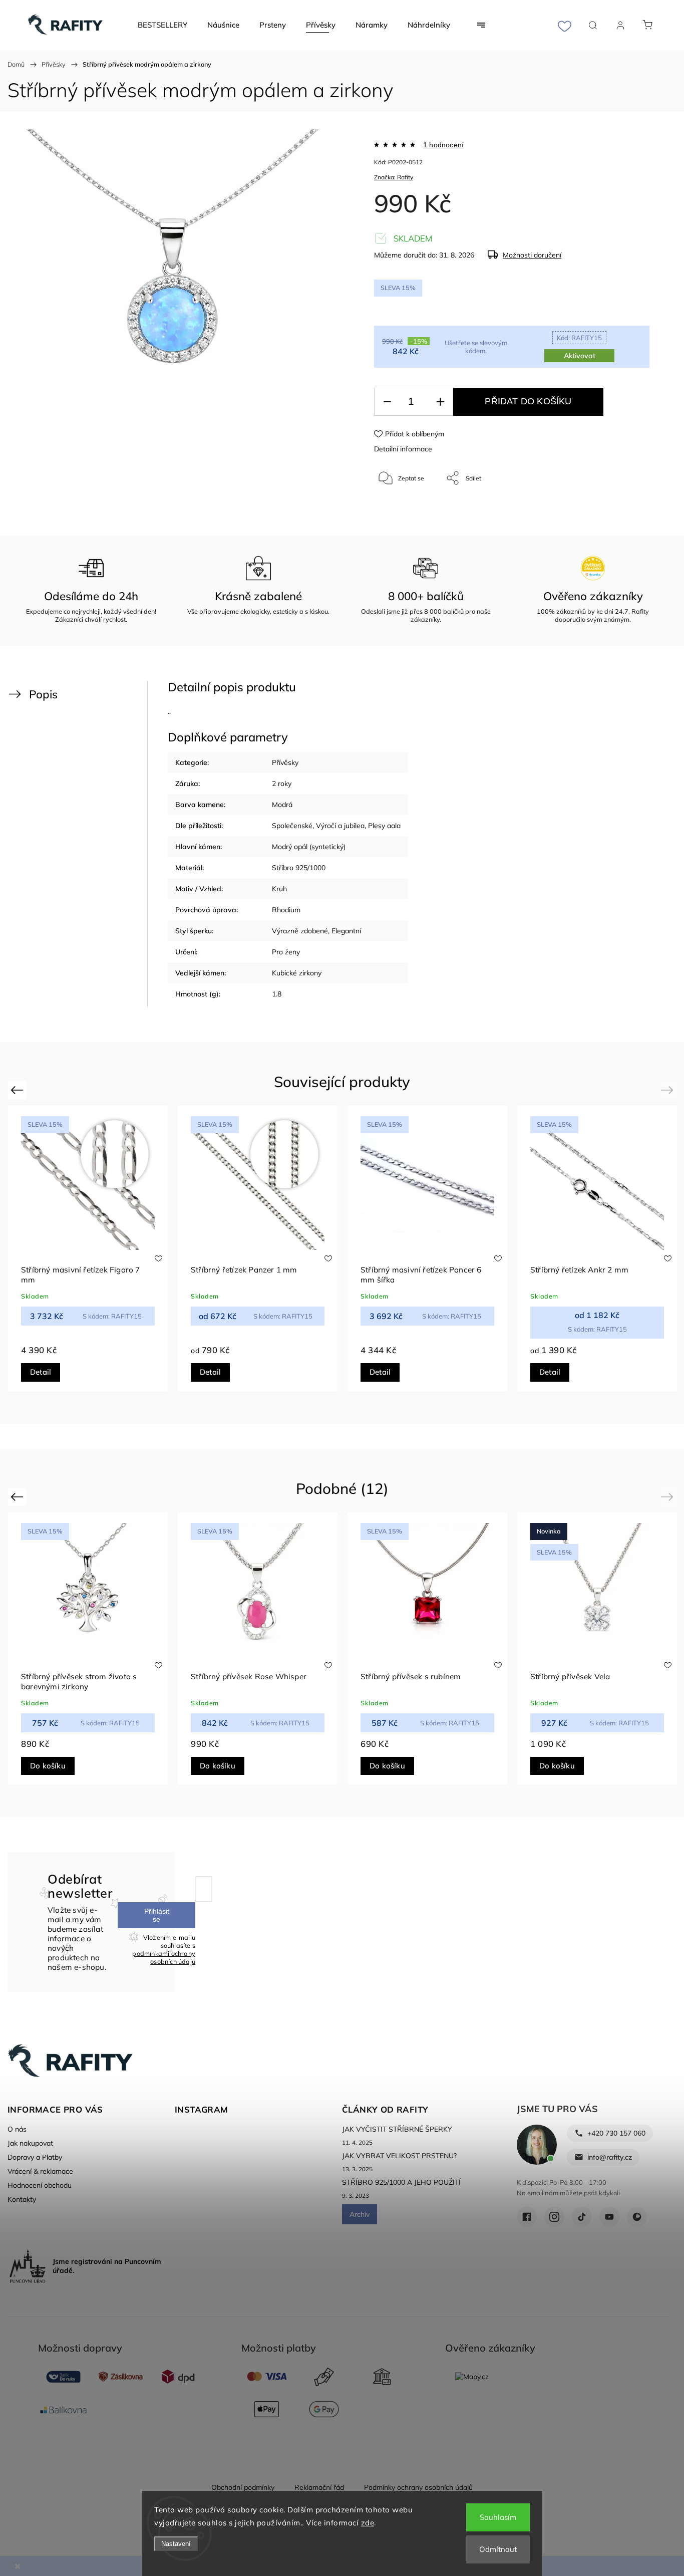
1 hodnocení (443, 145)
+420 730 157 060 (616, 2133)
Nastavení (176, 2544)
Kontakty (22, 2199)
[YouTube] (609, 2217)
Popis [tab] (43, 694)
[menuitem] (162, 25)
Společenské (292, 826)
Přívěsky (285, 762)
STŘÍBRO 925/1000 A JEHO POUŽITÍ (401, 2182)
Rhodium (286, 910)
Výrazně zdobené (300, 931)
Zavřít (628, 511)
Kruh (279, 889)
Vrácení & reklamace (40, 2171)
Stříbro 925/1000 (299, 868)
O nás (17, 2129)
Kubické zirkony (297, 973)
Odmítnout (498, 2549)
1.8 (277, 994)
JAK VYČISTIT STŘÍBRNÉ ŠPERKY (397, 2129)
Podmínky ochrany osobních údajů (418, 2487)
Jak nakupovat (30, 2143)
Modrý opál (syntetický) (309, 847)
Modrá (282, 805)
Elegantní (346, 931)
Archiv (360, 2214)
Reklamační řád (319, 2487)
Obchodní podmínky (243, 2487)
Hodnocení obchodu (40, 2185)
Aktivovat (580, 356)
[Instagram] (554, 2217)
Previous (18, 1090)
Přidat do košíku (528, 401)
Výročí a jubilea (340, 826)
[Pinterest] (637, 2217)
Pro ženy (286, 952)
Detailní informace (403, 449)
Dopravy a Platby (35, 2157)
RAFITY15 (579, 338)
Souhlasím (498, 2517)
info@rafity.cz (610, 2157)
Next (669, 1090)
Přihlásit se (157, 1915)
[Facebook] (527, 2217)
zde (368, 2523)
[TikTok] (582, 2217)
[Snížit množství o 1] (387, 402)
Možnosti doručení (532, 255)
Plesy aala (384, 826)
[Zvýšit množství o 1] (440, 402)
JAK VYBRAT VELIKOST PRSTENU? (399, 2156)
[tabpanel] (88, 1248)
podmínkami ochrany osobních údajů (164, 1957)
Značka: (394, 177)
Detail (41, 1372)
